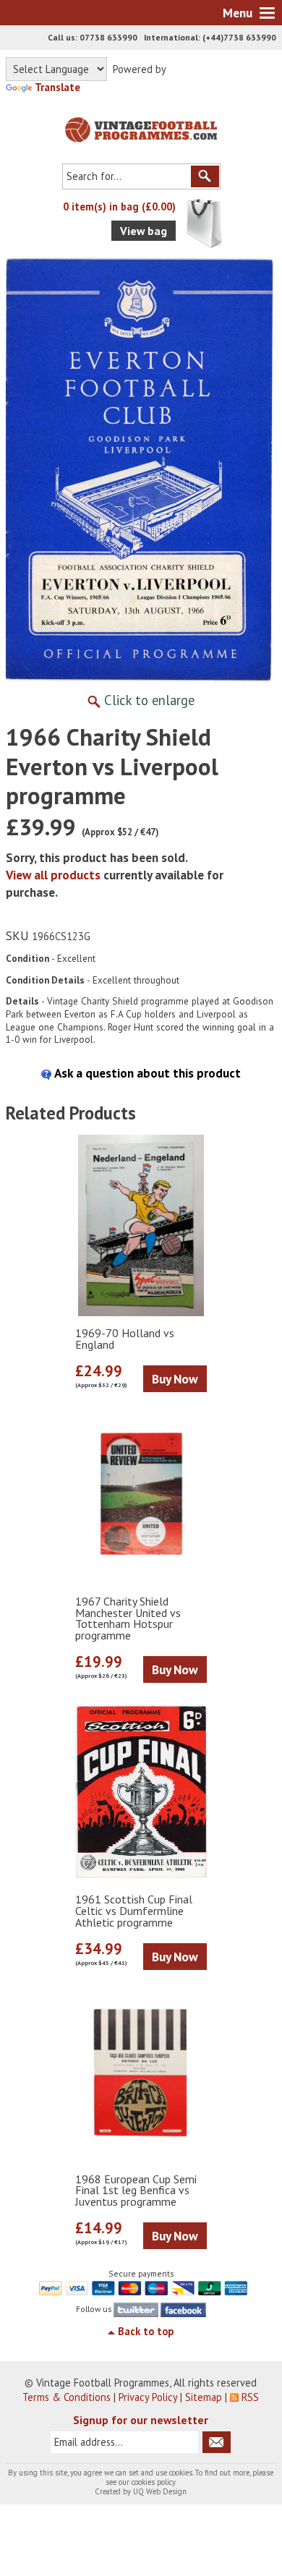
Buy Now (175, 1379)
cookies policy (154, 2482)
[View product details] (141, 1226)
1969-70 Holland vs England (125, 1339)
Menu (238, 13)
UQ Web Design (160, 2491)
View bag (144, 231)
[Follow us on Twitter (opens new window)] (136, 2309)
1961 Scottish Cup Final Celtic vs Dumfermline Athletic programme (134, 1911)
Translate (57, 87)
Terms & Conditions (67, 2397)
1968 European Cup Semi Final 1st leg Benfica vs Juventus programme (136, 2191)
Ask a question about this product (146, 1073)
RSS (250, 2397)
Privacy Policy (148, 2397)
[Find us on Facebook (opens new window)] (183, 2309)
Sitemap (204, 2397)
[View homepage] (141, 127)
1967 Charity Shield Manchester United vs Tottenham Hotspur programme (128, 1619)
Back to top (146, 2331)
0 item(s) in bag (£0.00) (119, 206)
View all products (53, 875)
